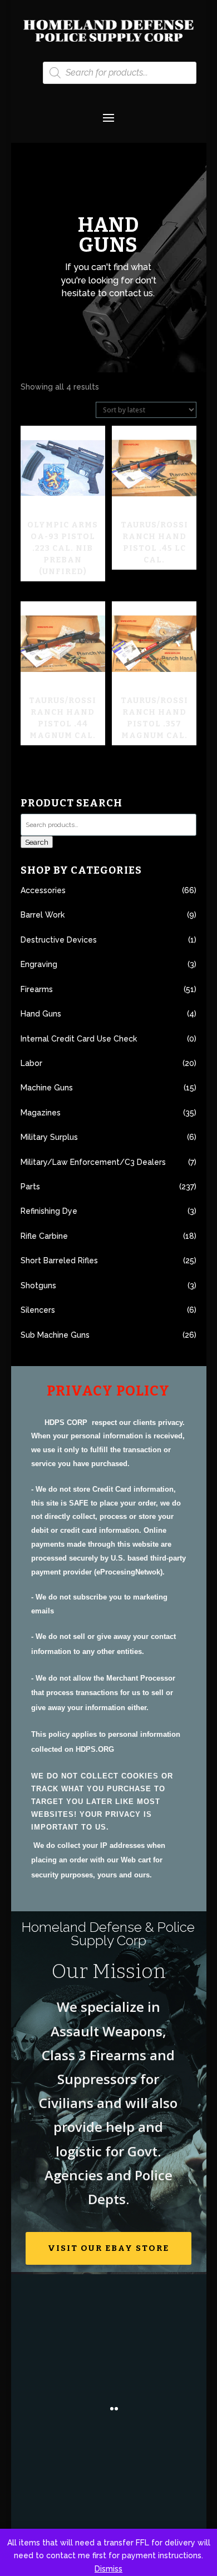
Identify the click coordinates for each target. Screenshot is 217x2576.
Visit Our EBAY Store (108, 2248)
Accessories (43, 890)
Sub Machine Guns (55, 1335)
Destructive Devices (59, 940)
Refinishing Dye (49, 1211)
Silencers (38, 1310)
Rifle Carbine (44, 1236)
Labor (31, 1063)
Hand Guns (41, 1014)
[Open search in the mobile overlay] (120, 73)
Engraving (39, 964)
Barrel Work (43, 915)
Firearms (37, 989)
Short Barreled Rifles (59, 1260)
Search (37, 842)
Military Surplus (49, 1137)
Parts (30, 1187)
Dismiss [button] (108, 2569)
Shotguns (38, 1285)
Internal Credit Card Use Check (79, 1039)
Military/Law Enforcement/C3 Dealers (93, 1162)
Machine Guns (47, 1088)
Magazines (41, 1113)
